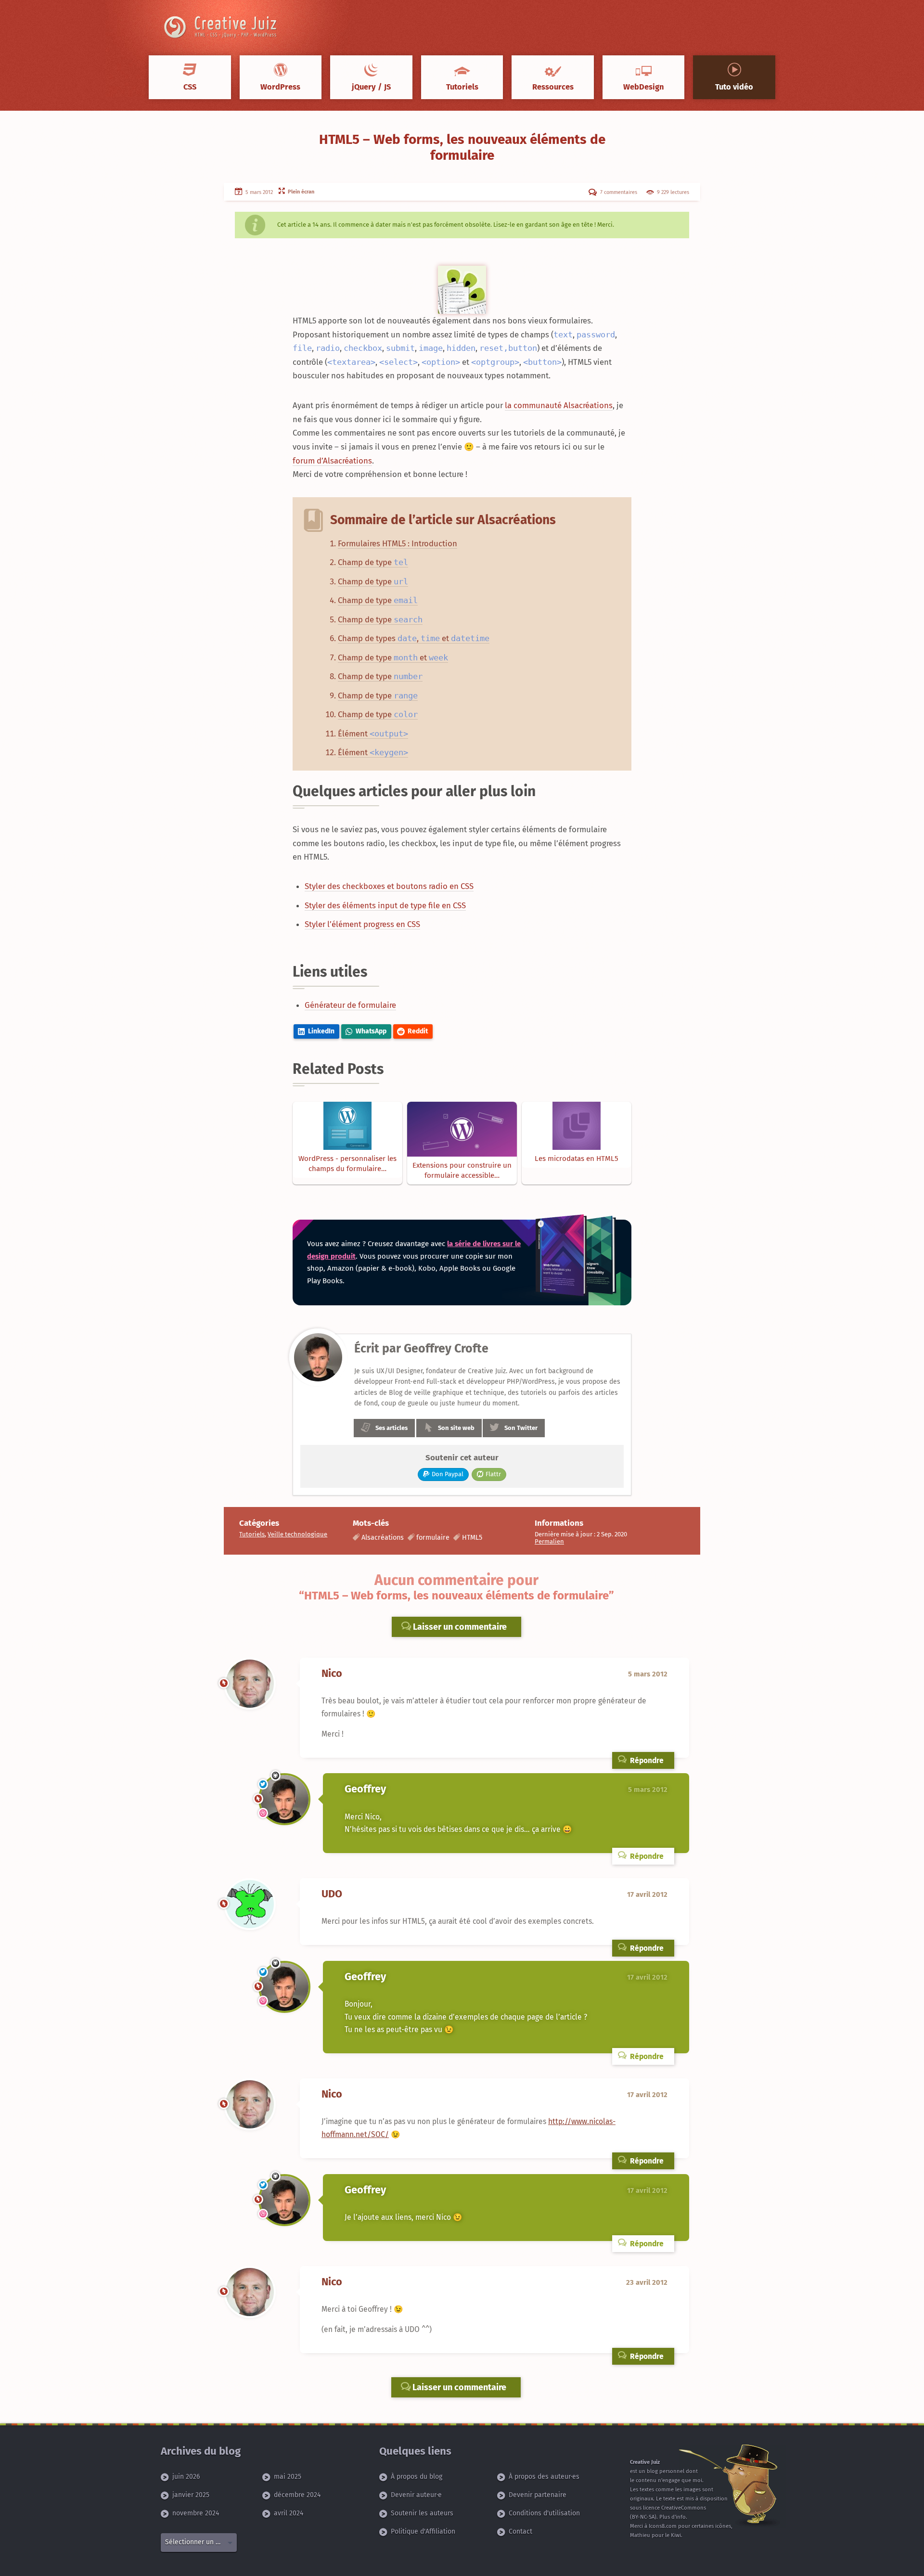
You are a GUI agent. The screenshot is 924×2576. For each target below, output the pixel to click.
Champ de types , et (414, 638)
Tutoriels (252, 1534)
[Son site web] (224, 1683)
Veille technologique (297, 1534)
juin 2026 (186, 2477)
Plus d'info (673, 2517)
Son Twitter (521, 1428)
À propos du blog (417, 2477)
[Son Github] (276, 1776)
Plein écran (300, 192)
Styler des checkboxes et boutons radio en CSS (389, 886)
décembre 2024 (297, 2495)
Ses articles (391, 1428)
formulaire (433, 1538)
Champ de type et (393, 657)
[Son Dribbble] (263, 1813)
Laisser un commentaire (459, 1627)
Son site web (456, 1428)
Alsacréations (383, 1538)
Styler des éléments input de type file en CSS (385, 905)
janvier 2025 (191, 2495)
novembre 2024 (196, 2513)
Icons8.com (663, 2526)
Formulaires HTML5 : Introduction (398, 543)
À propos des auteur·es (544, 2477)
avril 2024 (289, 2513)
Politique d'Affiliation (423, 2531)
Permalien (549, 1541)
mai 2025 (288, 2477)
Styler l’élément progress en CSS (362, 924)
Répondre (646, 1760)
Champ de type (373, 562)
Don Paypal (448, 1474)
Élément (373, 734)
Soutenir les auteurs (422, 2513)
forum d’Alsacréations (332, 461)
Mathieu (640, 2535)
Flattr (493, 1474)
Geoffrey (365, 1789)
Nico (332, 1674)
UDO (332, 1894)
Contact (520, 2531)
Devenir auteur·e (416, 2495)
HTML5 (472, 1538)
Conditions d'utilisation (544, 2513)
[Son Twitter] (263, 1784)
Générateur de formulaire (350, 1005)
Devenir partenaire (538, 2495)
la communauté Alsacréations (559, 405)
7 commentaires (618, 192)
